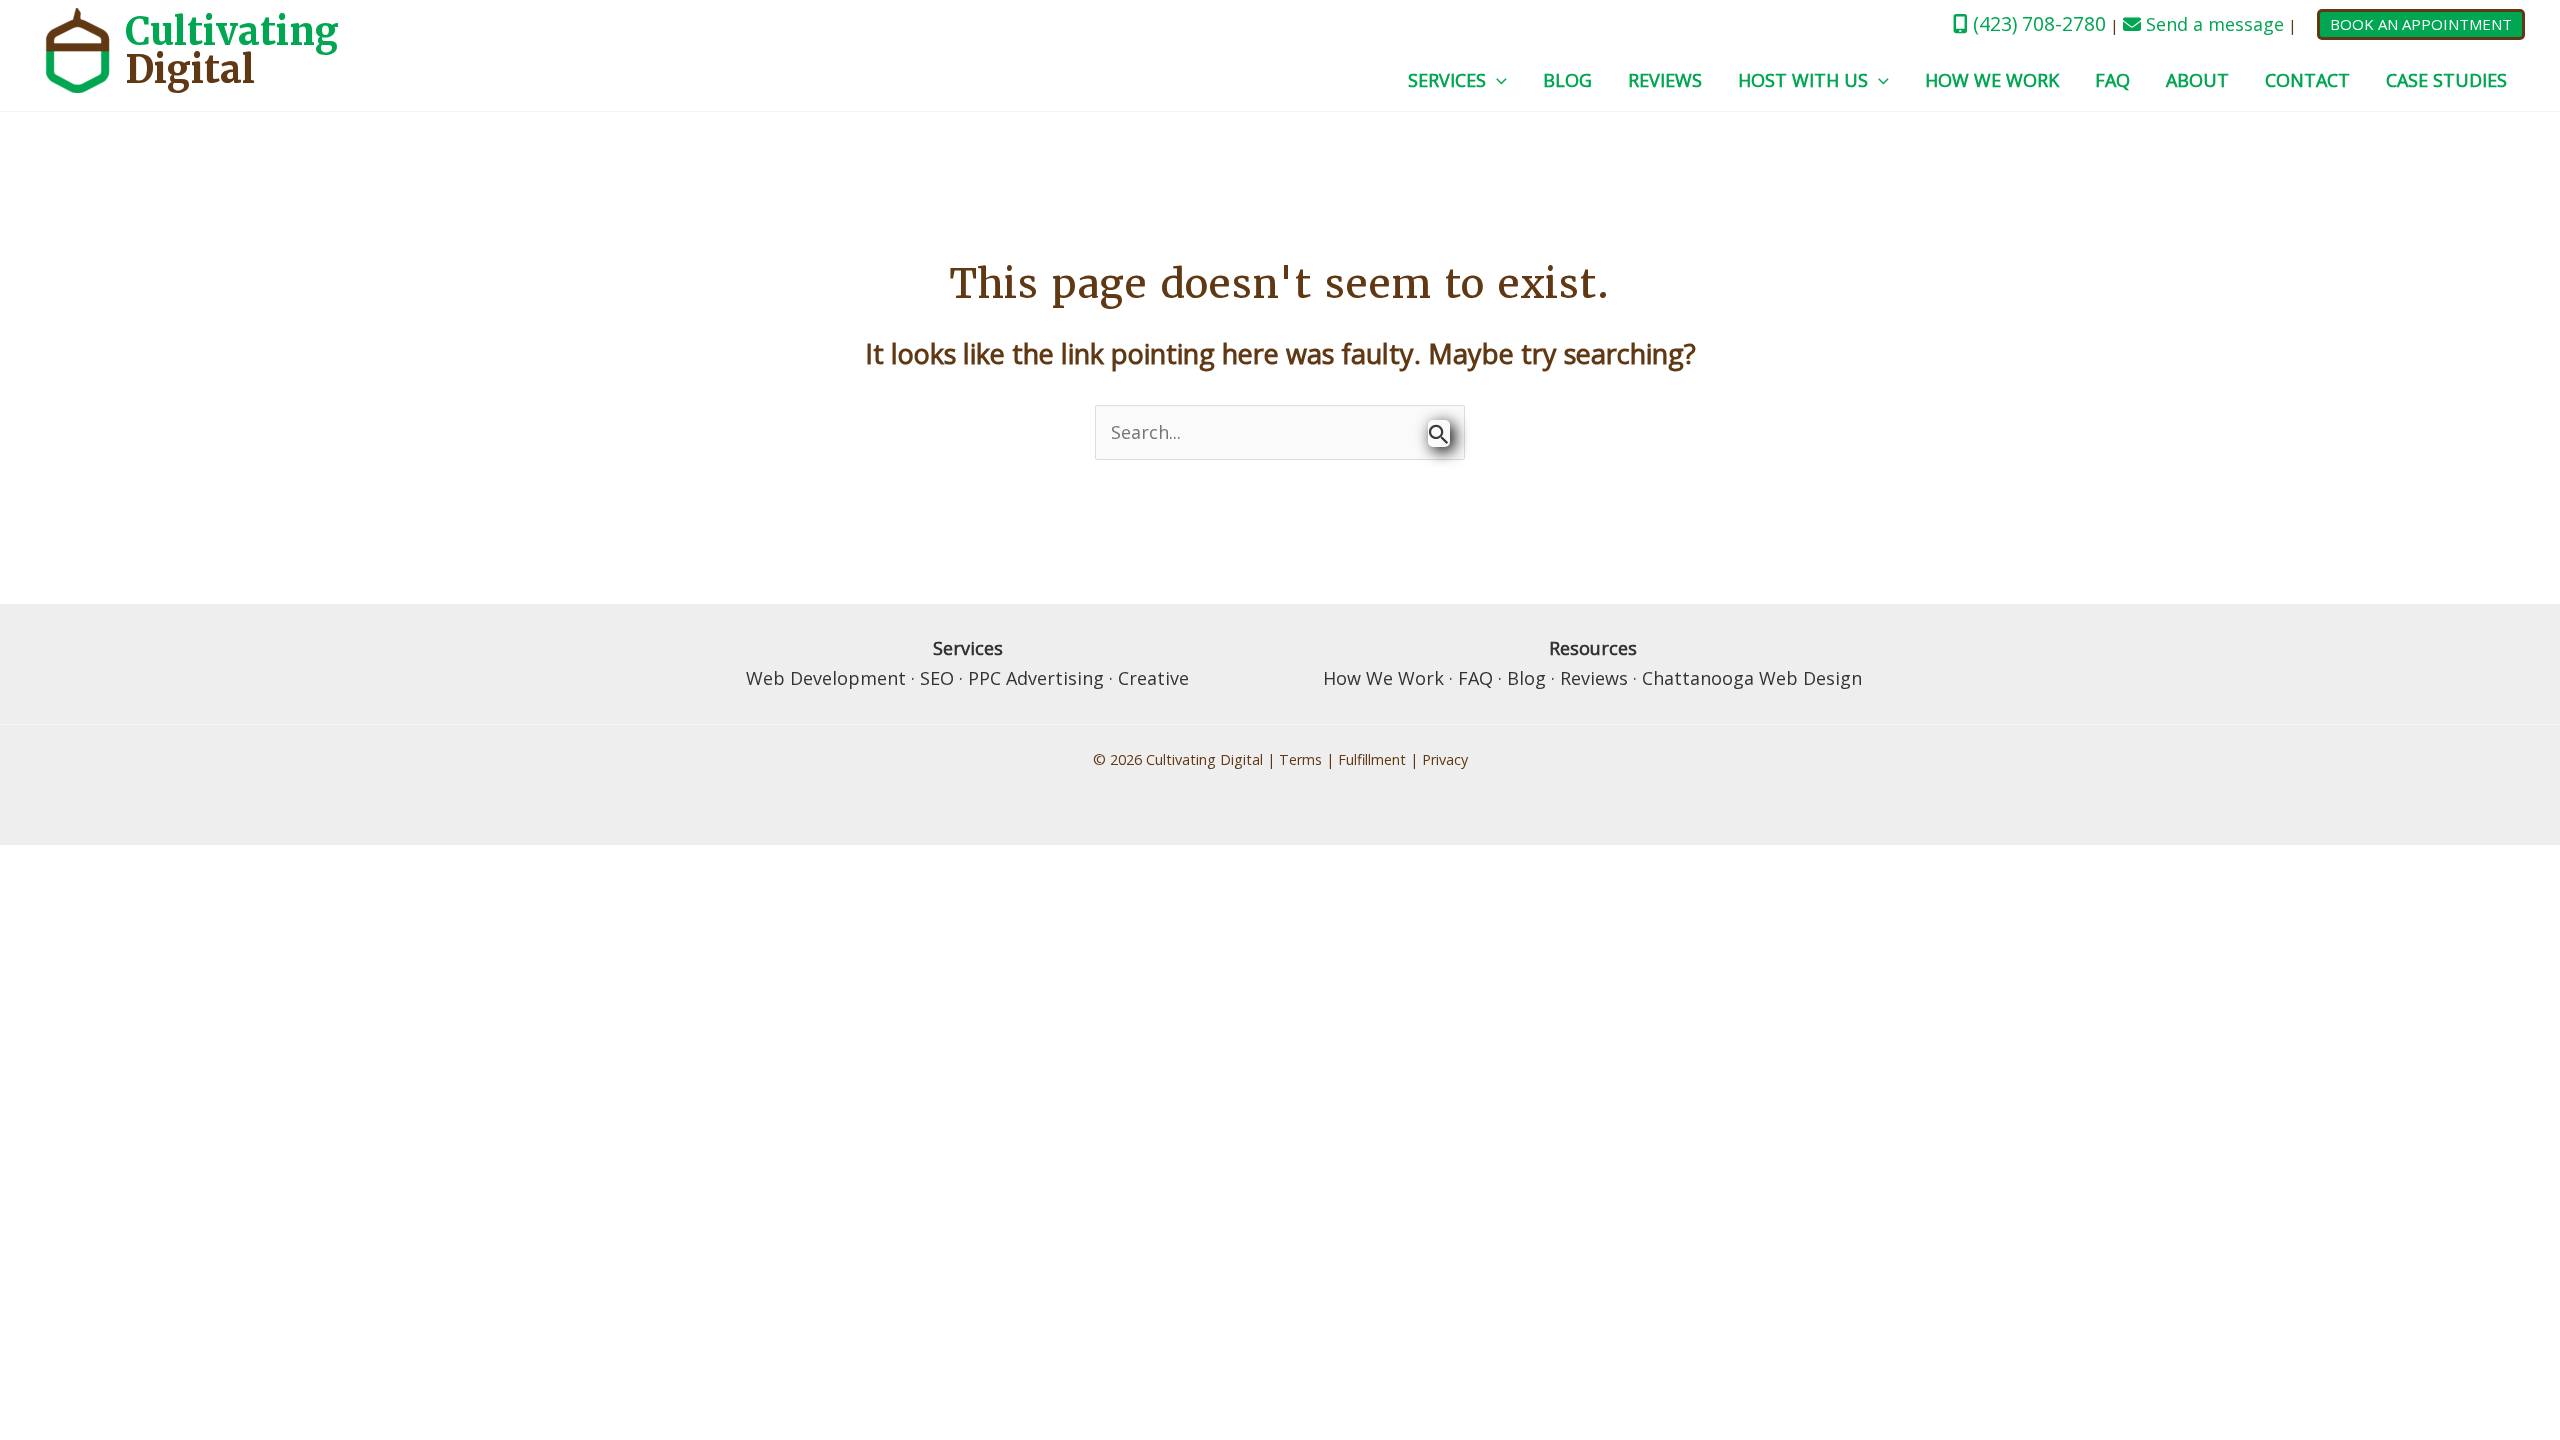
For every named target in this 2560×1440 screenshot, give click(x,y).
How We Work (1992, 80)
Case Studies (2446, 80)
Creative (1153, 678)
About (2197, 80)
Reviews (1665, 80)
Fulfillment (1372, 759)
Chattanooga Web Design (1752, 678)
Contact (2307, 80)
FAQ (2112, 80)
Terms (1300, 759)
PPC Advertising (1036, 678)
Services (1447, 80)
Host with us (1803, 80)
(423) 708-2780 (2037, 23)
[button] (2421, 24)
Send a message (2212, 24)
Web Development (826, 678)
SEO (937, 678)
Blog (1567, 80)
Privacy (1445, 759)
